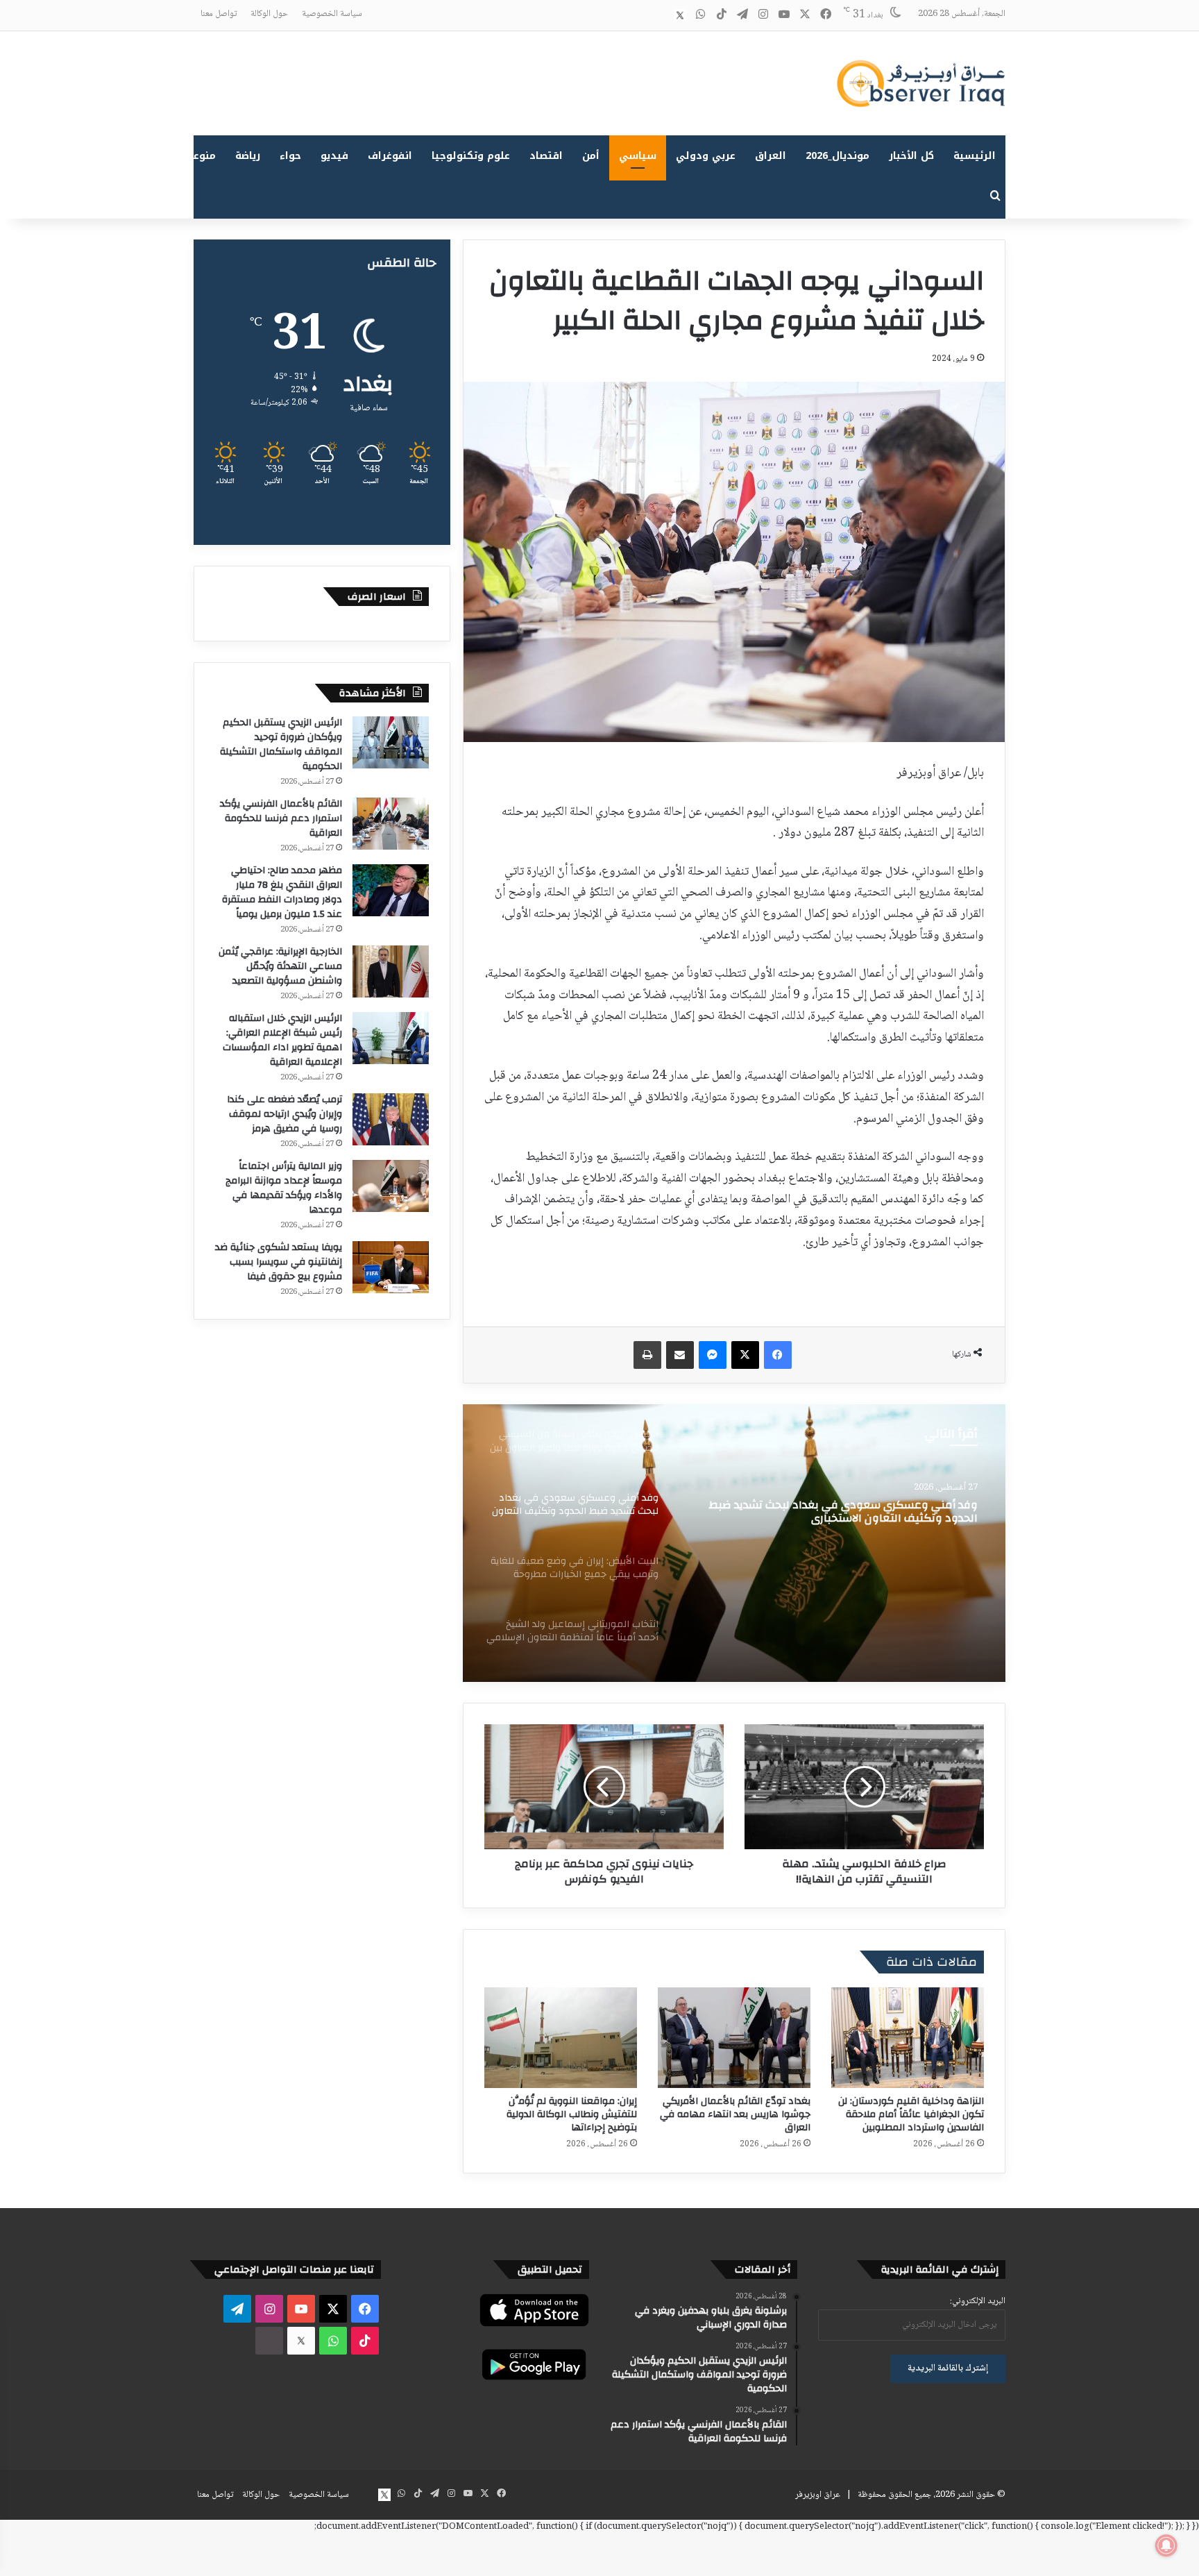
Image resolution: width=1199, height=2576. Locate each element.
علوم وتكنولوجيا (471, 156)
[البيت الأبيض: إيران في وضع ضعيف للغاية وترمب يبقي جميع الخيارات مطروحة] (734, 1543)
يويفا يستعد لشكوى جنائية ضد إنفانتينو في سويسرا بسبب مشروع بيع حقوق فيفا (279, 1262)
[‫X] (745, 1355)
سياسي (638, 156)
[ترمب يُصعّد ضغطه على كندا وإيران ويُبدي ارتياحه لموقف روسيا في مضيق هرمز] (391, 1119)
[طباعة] (647, 1355)
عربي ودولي (706, 156)
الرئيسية (975, 156)
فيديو (334, 156)
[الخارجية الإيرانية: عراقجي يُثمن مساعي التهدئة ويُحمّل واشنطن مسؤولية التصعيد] (391, 971)
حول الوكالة (269, 14)
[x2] (680, 15)
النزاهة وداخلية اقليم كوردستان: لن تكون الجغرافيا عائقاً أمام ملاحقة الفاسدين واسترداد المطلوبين (911, 2114)
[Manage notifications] (1166, 2545)
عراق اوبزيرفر (818, 2495)
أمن (591, 156)
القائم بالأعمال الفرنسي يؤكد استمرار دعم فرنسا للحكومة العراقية (281, 818)
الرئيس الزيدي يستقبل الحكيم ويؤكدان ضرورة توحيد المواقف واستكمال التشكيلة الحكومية (281, 744)
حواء (290, 156)
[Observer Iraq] (921, 83)
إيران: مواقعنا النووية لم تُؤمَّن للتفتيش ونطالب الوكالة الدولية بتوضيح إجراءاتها (572, 2114)
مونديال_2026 (837, 156)
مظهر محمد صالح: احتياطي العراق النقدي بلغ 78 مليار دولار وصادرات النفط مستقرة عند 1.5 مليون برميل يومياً (282, 892)
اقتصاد (546, 156)
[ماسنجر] (713, 1355)
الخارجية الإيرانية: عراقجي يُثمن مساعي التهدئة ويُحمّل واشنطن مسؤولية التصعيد (280, 966)
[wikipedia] (659, 15)
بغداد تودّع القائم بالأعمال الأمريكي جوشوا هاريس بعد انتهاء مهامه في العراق (735, 2114)
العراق (771, 156)
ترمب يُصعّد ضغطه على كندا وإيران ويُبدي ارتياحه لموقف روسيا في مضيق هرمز (284, 1114)
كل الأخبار (911, 156)
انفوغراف (390, 156)
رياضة (248, 156)
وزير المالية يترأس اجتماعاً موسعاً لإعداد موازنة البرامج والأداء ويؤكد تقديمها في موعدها (284, 1188)
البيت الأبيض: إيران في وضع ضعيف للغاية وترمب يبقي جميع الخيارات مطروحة (836, 1512)
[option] (734, 1543)
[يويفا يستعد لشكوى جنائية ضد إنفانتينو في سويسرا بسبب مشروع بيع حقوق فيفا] (391, 1267)
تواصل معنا (219, 14)
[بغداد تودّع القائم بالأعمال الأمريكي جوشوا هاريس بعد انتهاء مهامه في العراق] (734, 2038)
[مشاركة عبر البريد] (680, 1355)
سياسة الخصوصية (332, 14)
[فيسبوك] (778, 1355)
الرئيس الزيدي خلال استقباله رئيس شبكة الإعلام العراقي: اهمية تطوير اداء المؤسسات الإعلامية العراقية (282, 1040)
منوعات (199, 156)
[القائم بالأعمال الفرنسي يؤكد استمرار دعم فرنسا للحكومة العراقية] (391, 824)
